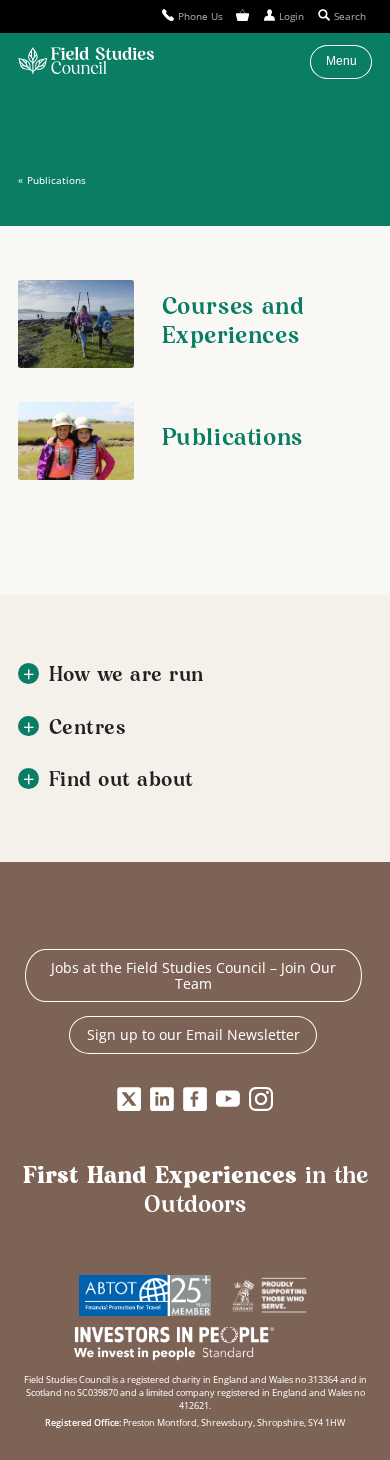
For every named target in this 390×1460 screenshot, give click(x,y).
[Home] (86, 62)
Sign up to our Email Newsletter (193, 1034)
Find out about (121, 780)
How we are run (126, 675)
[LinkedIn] (162, 1099)
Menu (341, 61)
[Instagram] (261, 1099)
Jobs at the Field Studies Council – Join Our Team (193, 975)
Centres (88, 728)
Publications (56, 180)
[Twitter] (129, 1099)
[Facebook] (195, 1099)
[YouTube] (228, 1099)
